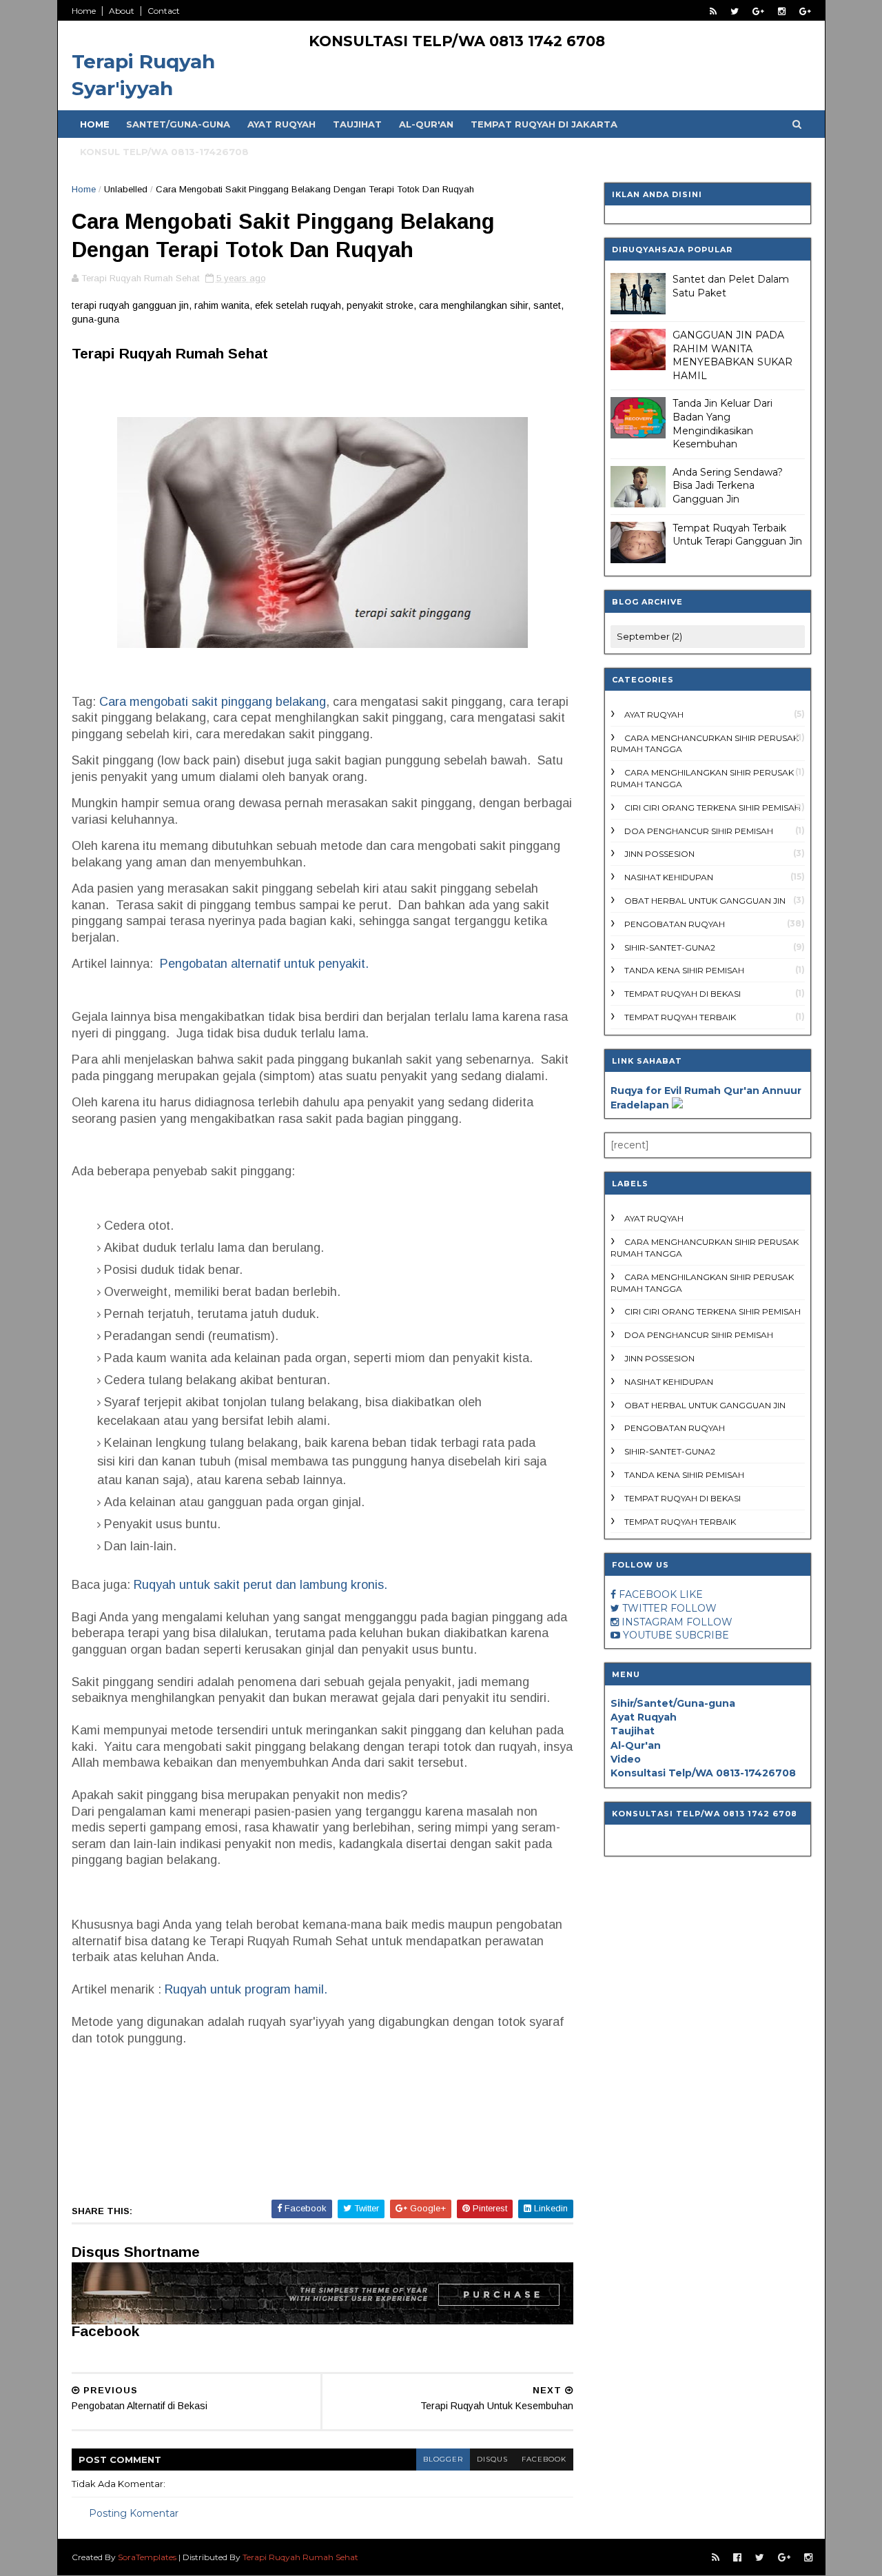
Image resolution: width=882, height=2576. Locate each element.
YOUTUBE (648, 1635)
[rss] (713, 11)
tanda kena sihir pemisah (684, 970)
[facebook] (737, 2558)
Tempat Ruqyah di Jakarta (544, 124)
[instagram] (782, 11)
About (122, 11)
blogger (443, 2459)
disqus (492, 2459)
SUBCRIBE (702, 1635)
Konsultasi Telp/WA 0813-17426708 (703, 1773)
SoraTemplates (147, 2557)
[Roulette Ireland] (677, 1105)
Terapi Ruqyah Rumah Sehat (300, 2557)
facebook (544, 2459)
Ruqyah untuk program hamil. (246, 1989)
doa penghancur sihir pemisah (699, 831)
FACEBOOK (648, 1594)
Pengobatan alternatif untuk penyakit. (264, 964)
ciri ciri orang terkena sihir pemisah (712, 808)
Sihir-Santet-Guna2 (670, 947)
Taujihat (357, 124)
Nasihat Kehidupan (669, 877)
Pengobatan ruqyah (675, 924)
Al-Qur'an (426, 124)
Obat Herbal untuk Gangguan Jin (705, 901)
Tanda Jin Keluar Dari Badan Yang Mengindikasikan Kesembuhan (722, 424)
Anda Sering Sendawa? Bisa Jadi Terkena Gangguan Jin (728, 486)
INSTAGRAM (653, 1622)
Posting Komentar (134, 2513)
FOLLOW (694, 1608)
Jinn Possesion (659, 854)
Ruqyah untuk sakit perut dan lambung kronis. (260, 1585)
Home (84, 11)
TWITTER (645, 1608)
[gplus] (758, 11)
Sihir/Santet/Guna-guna (673, 1703)
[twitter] (735, 11)
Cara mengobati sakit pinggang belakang (213, 702)
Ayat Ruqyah (281, 124)
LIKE (691, 1594)
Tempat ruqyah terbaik (680, 1017)
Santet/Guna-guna (178, 124)
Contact (164, 11)
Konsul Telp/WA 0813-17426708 (164, 152)
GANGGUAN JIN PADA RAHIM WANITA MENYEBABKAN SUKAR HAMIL (732, 355)
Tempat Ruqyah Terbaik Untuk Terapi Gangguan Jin (737, 535)
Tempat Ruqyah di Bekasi (683, 994)
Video (626, 1759)
